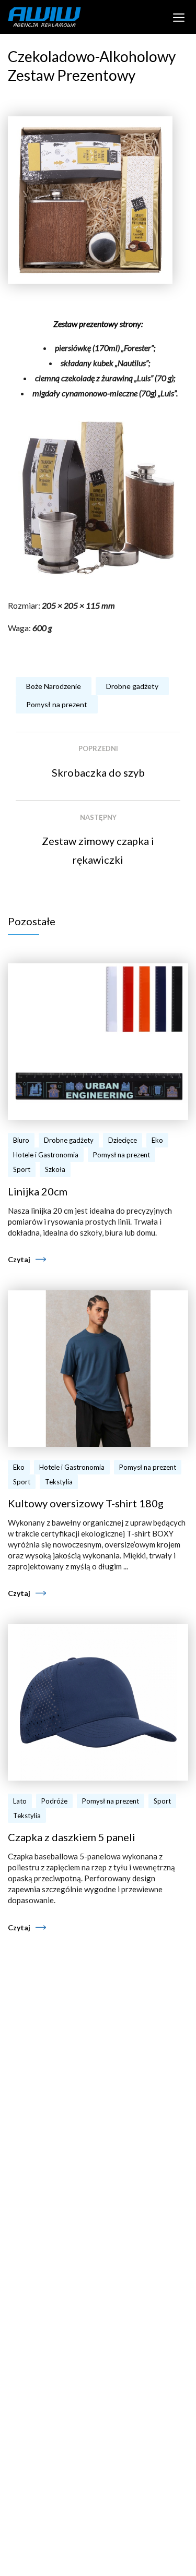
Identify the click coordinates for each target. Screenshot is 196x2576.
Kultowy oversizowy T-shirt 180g (86, 1503)
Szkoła (55, 1169)
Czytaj (19, 1259)
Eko (157, 1140)
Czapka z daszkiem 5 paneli (72, 1837)
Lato (20, 1801)
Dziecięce (123, 1140)
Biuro (21, 1140)
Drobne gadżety (132, 686)
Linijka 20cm (38, 1191)
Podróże (54, 1801)
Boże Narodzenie (54, 686)
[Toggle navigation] (179, 17)
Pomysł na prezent (57, 704)
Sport (22, 1169)
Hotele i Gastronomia (46, 1155)
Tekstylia (59, 1482)
